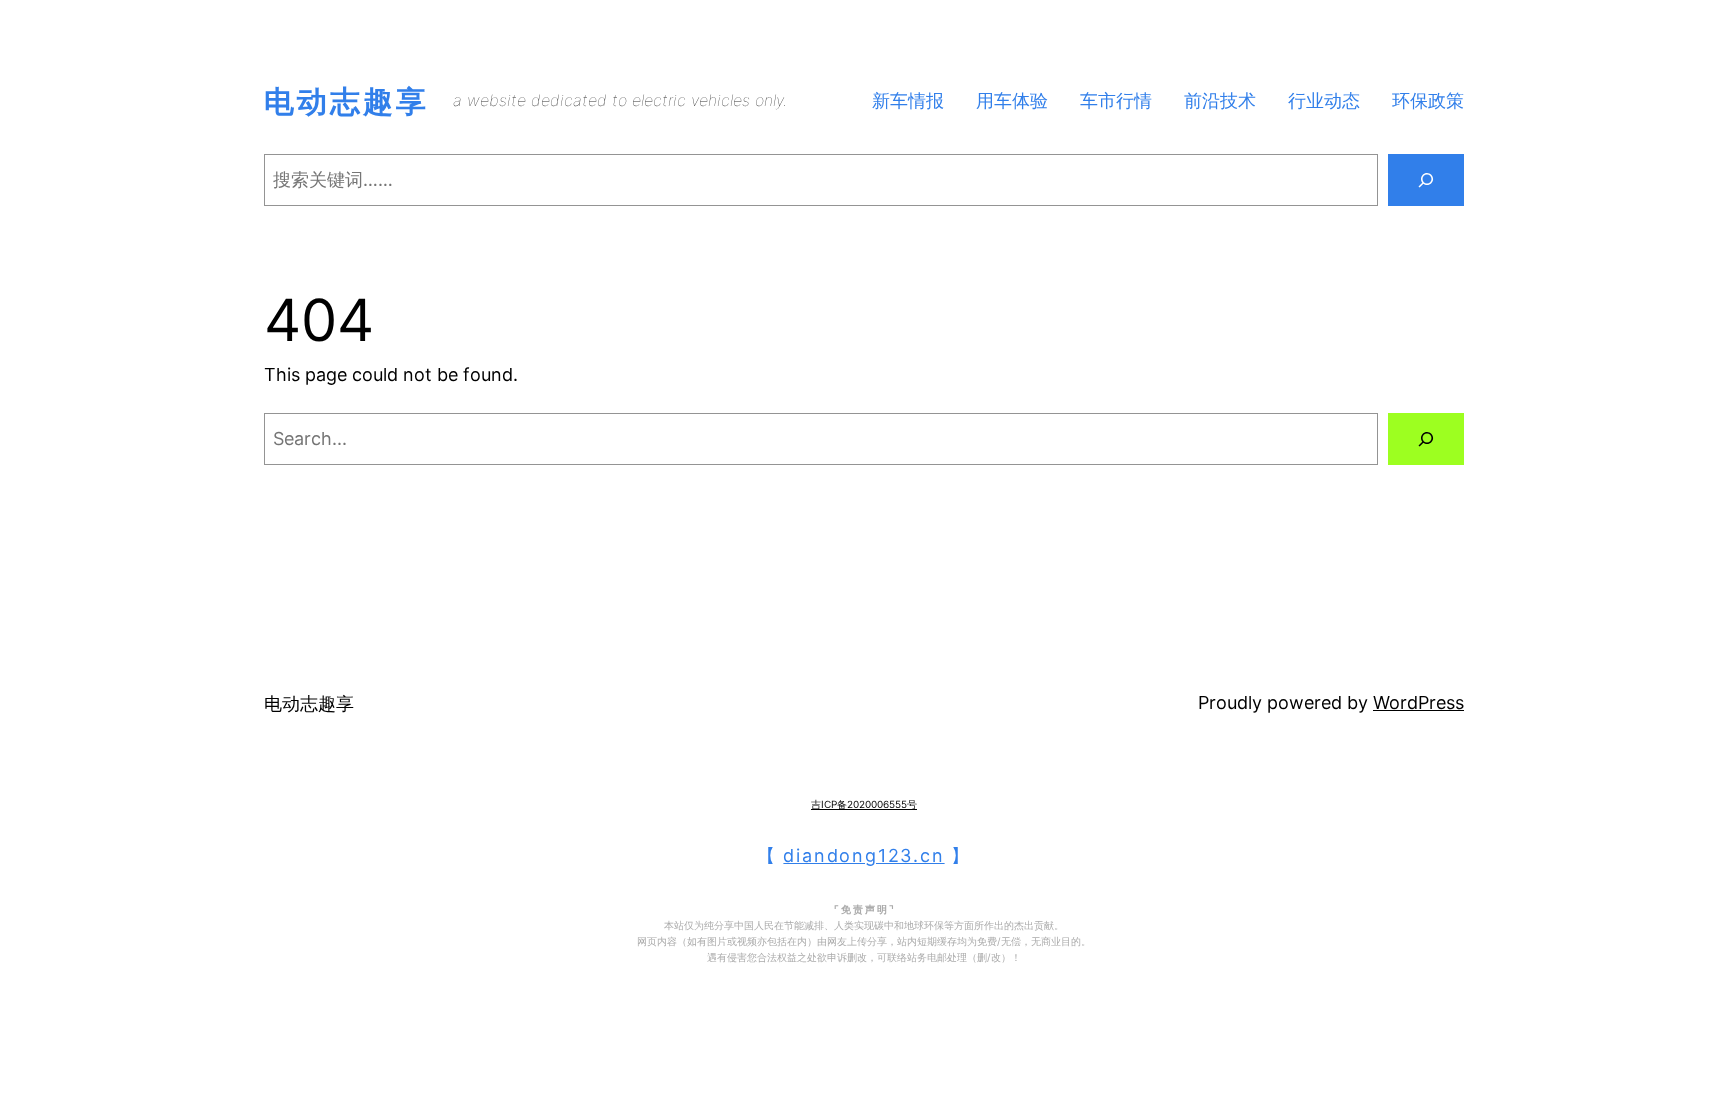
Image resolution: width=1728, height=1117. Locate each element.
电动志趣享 (346, 101)
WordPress (1418, 702)
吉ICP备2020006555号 (864, 804)
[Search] (1426, 180)
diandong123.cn (863, 855)
